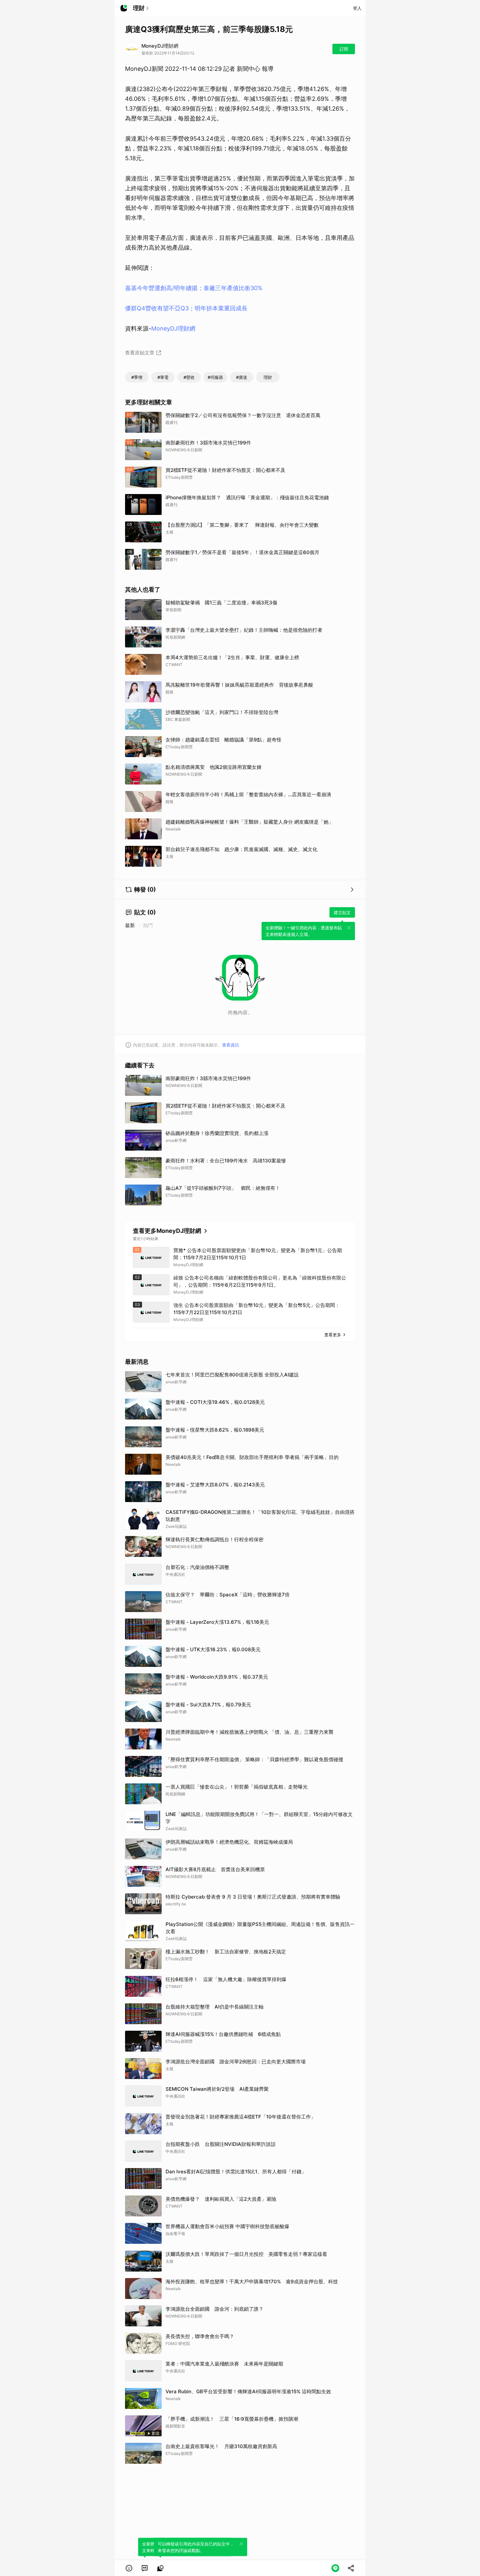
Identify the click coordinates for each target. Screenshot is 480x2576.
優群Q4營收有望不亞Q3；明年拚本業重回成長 (186, 308)
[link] (145, 2568)
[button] (129, 2568)
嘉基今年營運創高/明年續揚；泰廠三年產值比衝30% (194, 288)
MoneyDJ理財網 (173, 328)
